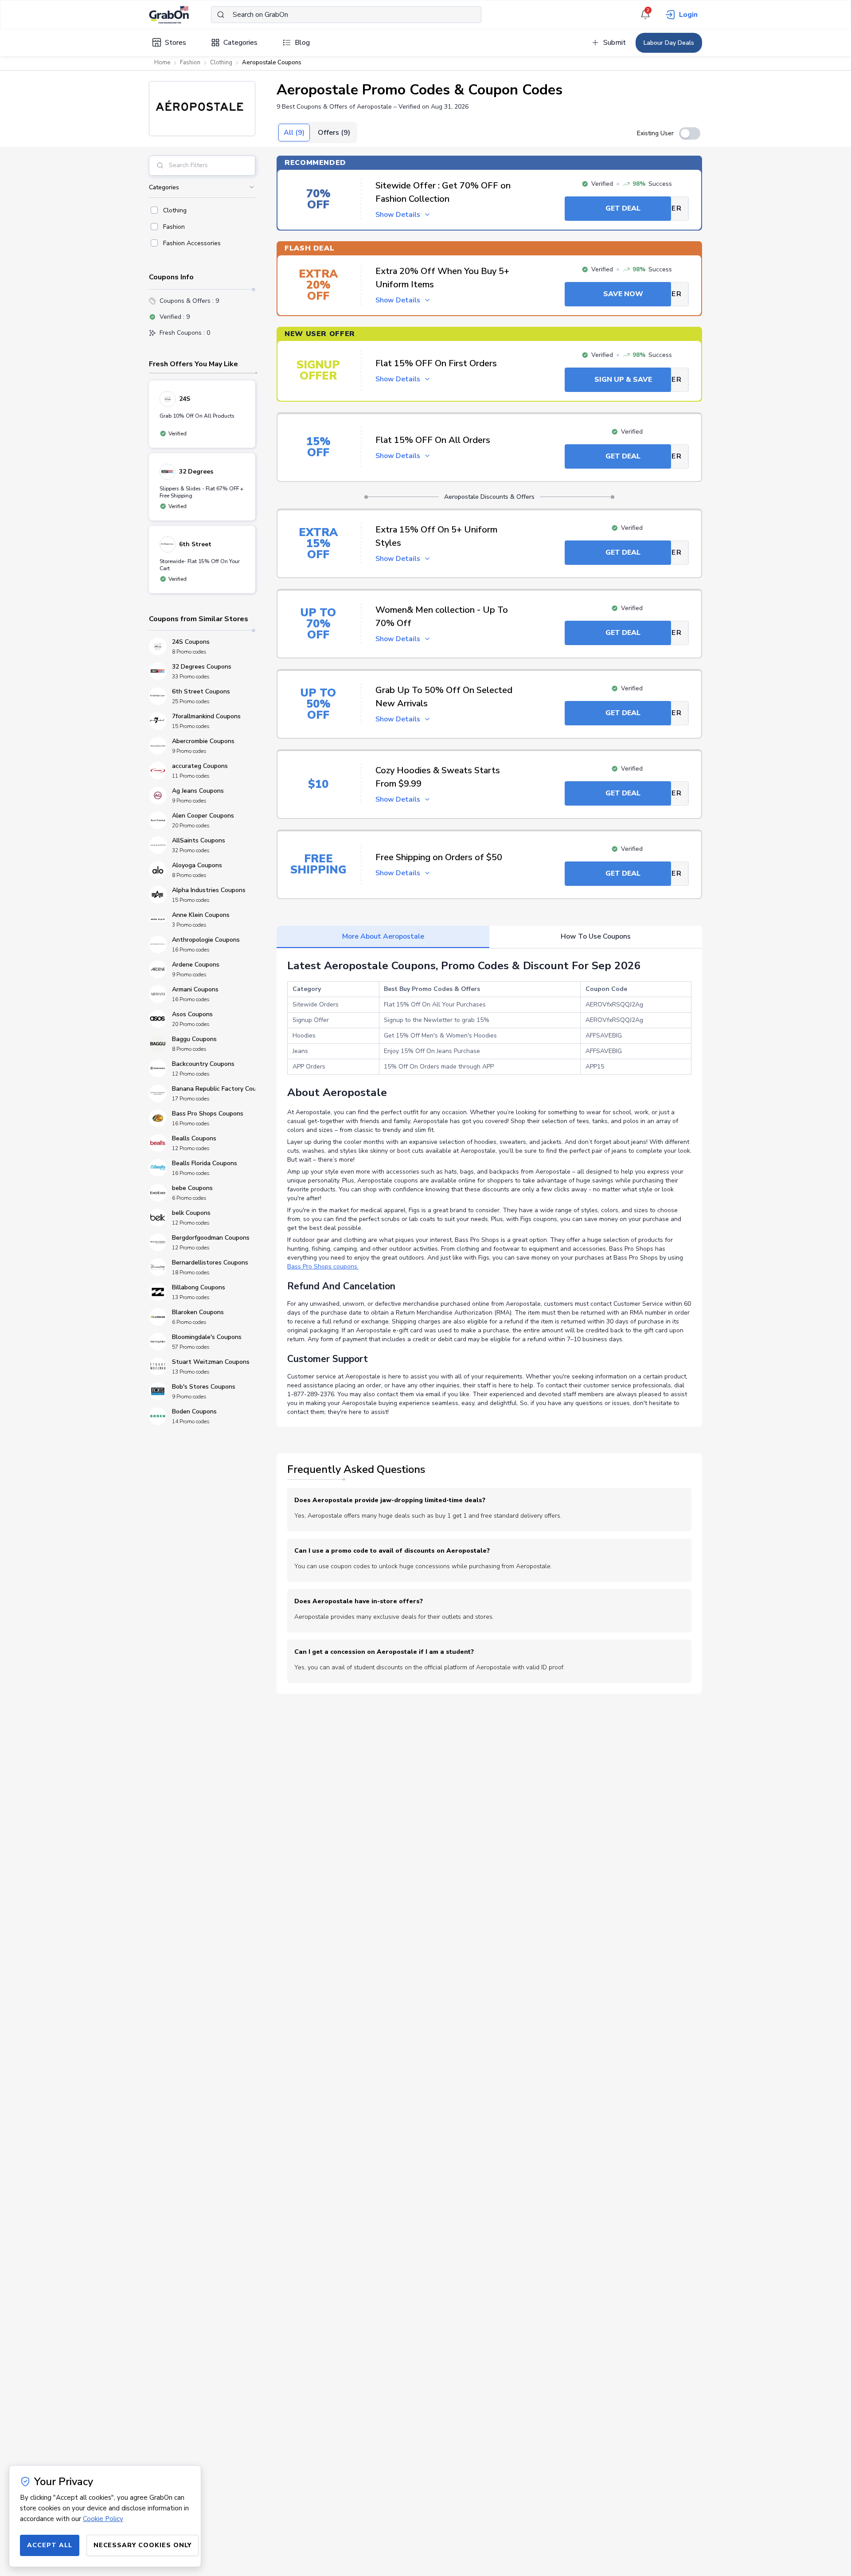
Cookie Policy (103, 2519)
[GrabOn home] (180, 15)
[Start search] (221, 15)
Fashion (190, 63)
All (294, 133)
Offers (334, 133)
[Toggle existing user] (690, 133)
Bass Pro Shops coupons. (323, 1266)
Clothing (221, 63)
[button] (202, 109)
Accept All (50, 2545)
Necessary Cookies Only (142, 2545)
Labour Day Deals (669, 43)
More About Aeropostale (383, 936)
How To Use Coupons (596, 936)
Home (162, 63)
